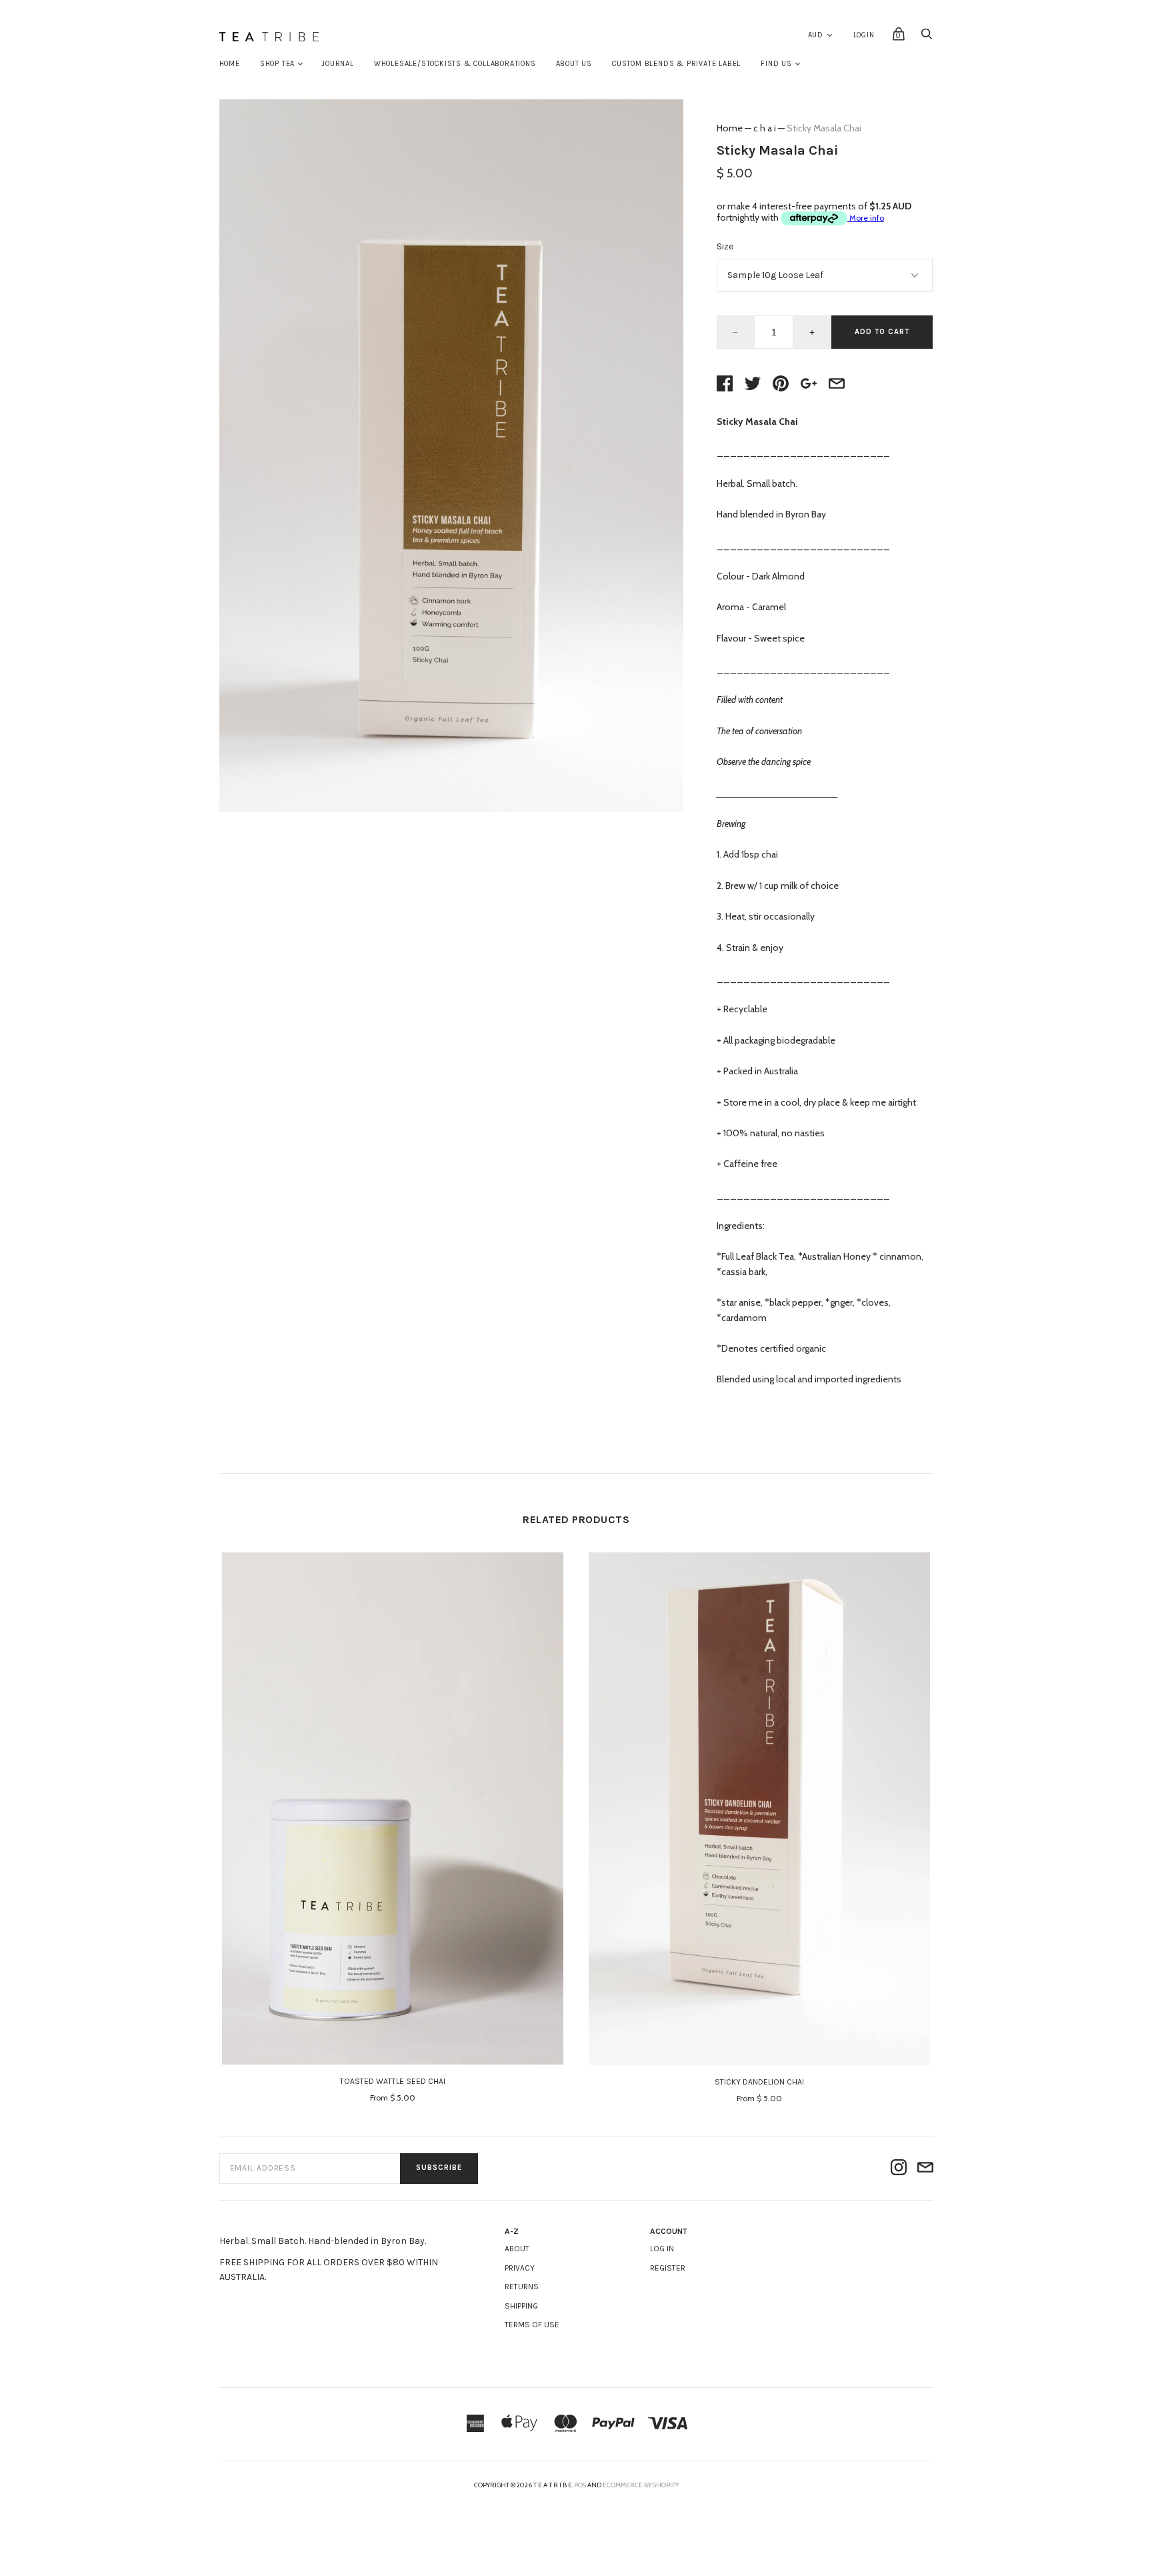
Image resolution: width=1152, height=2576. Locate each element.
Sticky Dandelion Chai (759, 2082)
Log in (662, 2249)
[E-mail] (925, 2168)
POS (580, 2485)
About (517, 2249)
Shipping (521, 2306)
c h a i (765, 128)
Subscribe (439, 2168)
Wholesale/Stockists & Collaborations (455, 64)
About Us (574, 64)
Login (864, 35)
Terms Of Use (532, 2325)
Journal (338, 64)
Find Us (776, 64)
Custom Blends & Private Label (676, 64)
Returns (522, 2287)
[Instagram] (899, 2168)
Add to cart (882, 332)
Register (668, 2268)
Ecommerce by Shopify (641, 2485)
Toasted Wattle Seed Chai (393, 2081)
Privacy (520, 2268)
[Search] (927, 38)
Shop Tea (277, 64)
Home (230, 64)
